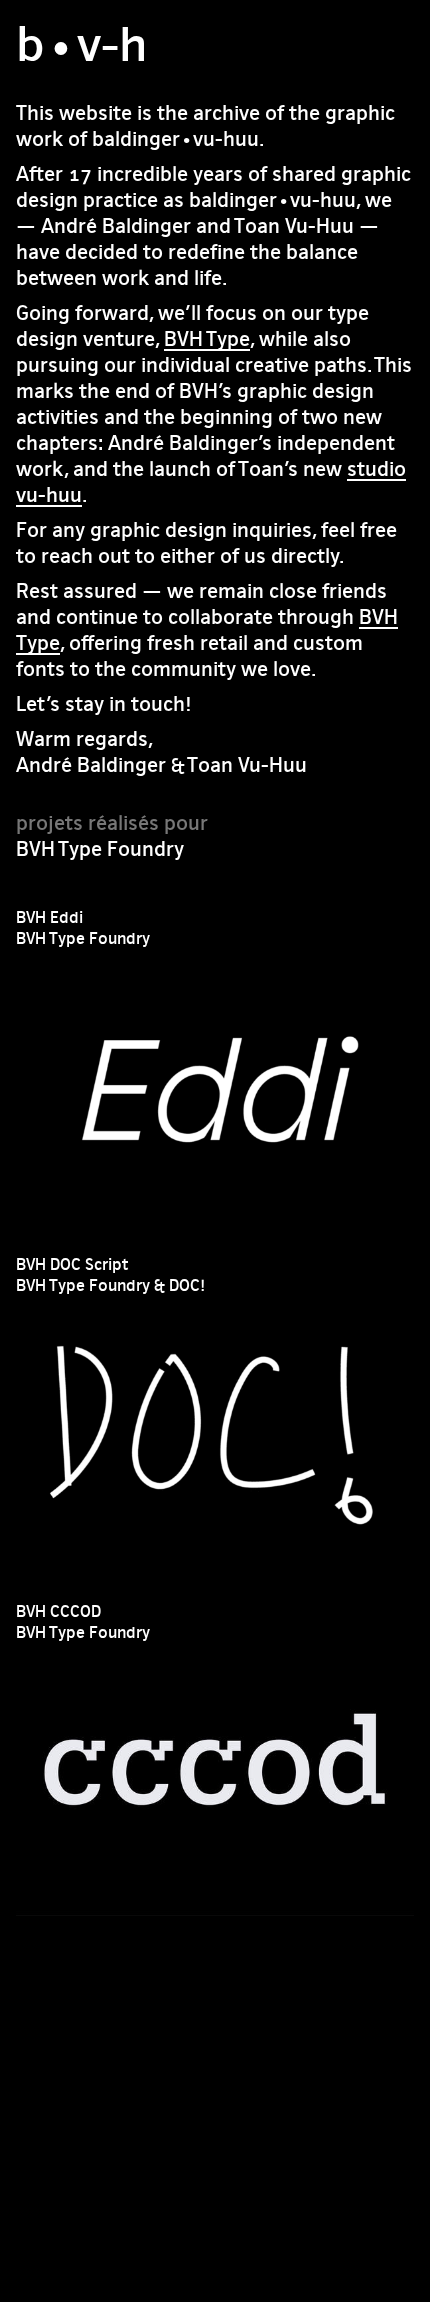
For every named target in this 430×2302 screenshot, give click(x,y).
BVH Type (207, 338)
